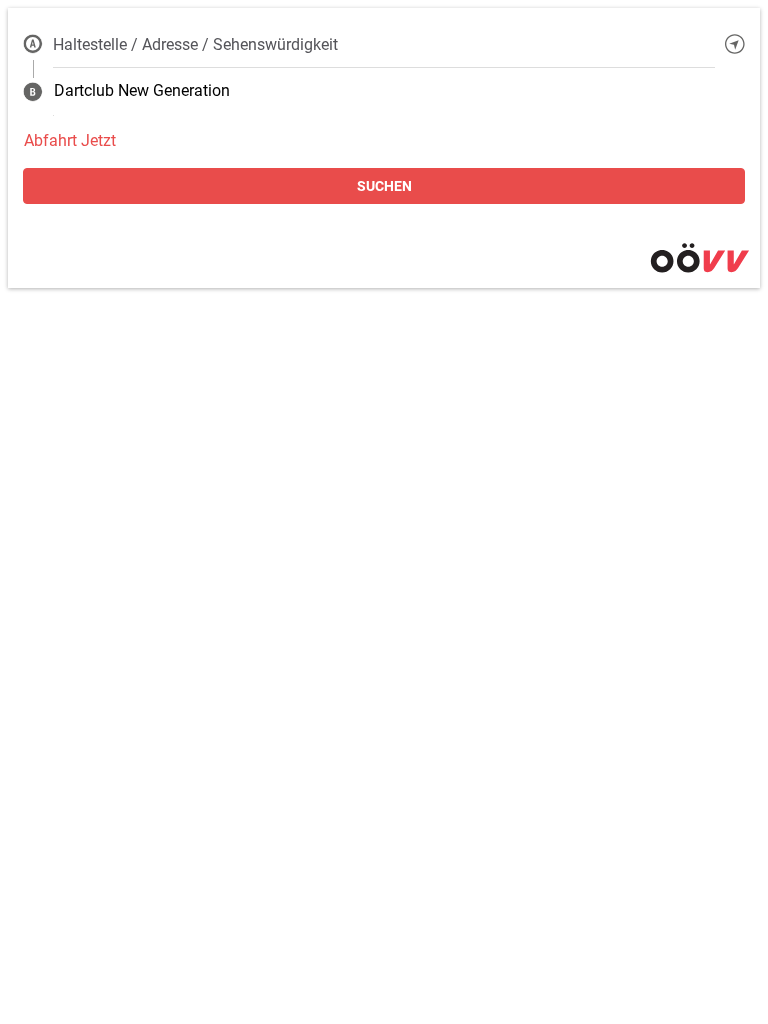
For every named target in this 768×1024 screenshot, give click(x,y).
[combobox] (384, 44)
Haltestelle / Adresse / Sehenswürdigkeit (195, 44)
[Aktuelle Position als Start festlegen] (735, 44)
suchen (384, 186)
